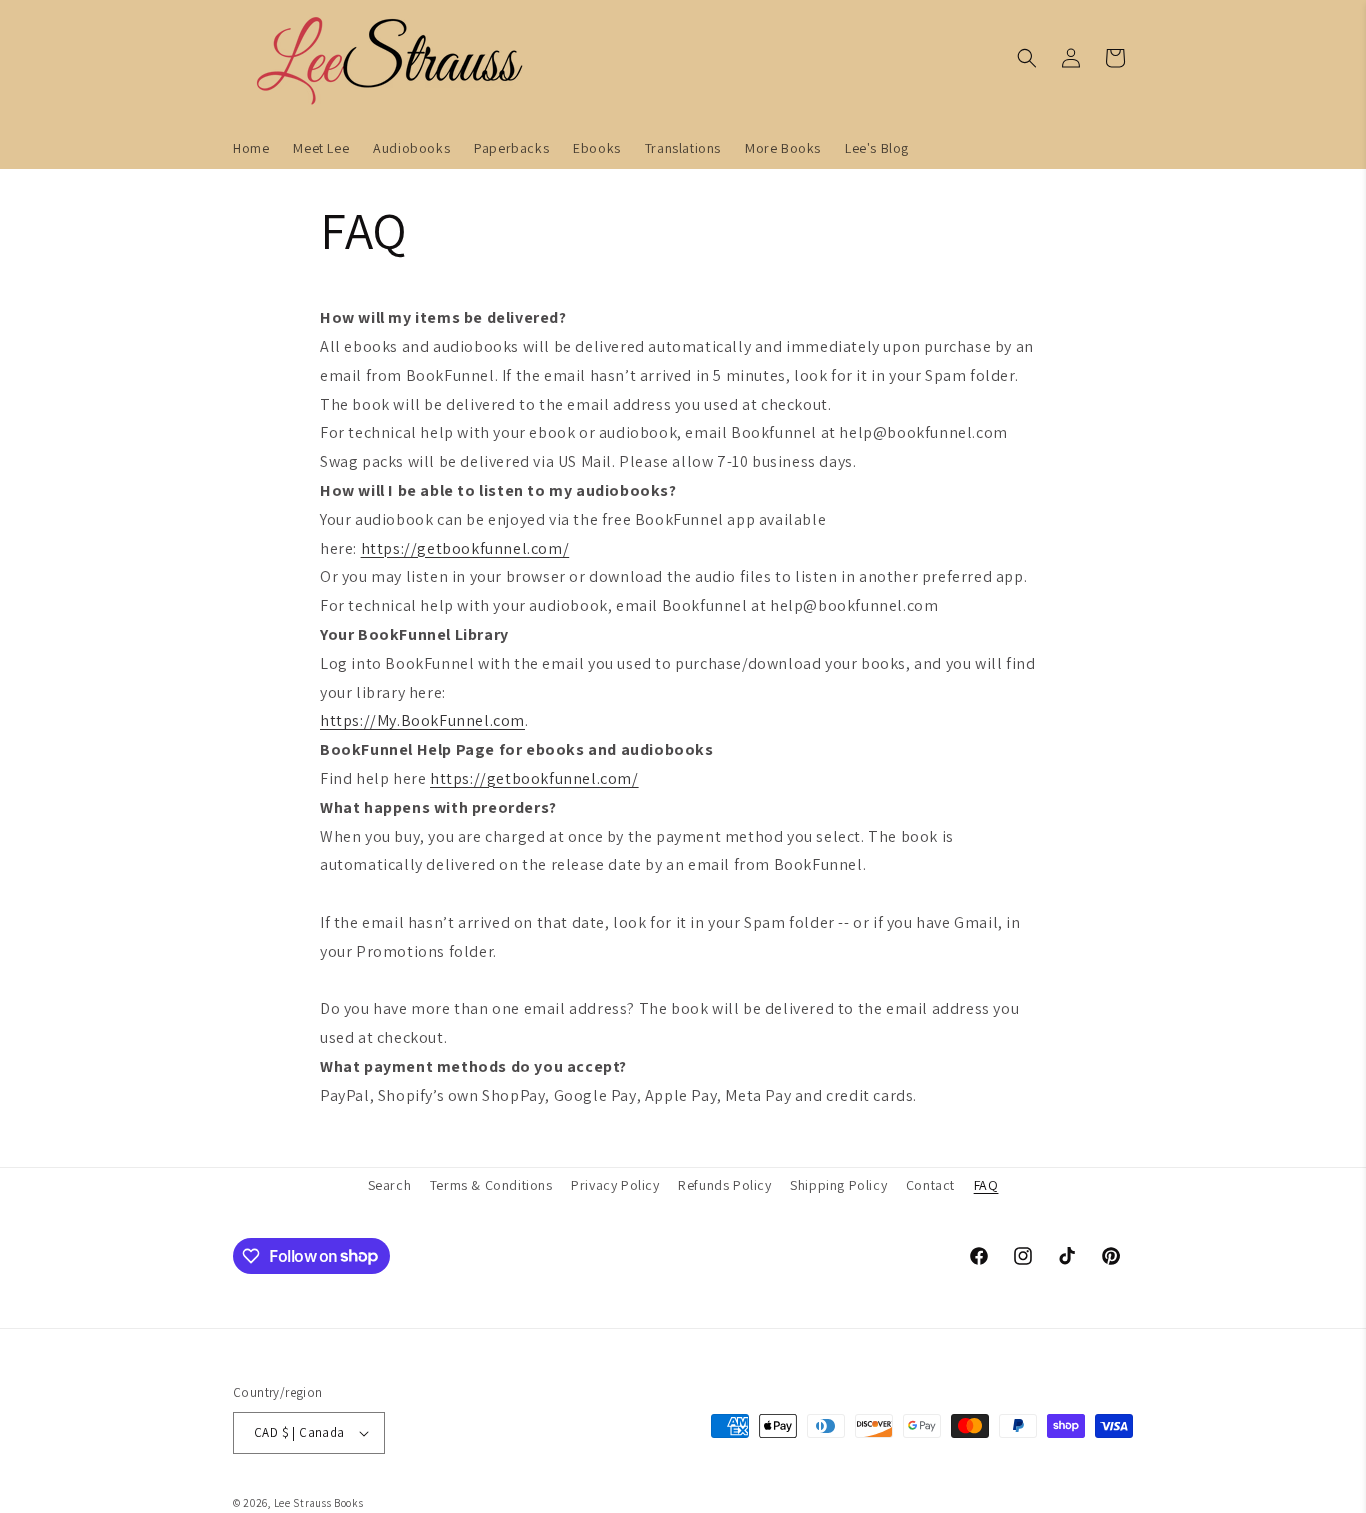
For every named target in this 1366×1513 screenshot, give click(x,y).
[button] (1027, 58)
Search (390, 1185)
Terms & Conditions (491, 1185)
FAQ (986, 1185)
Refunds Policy (724, 1185)
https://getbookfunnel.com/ (465, 548)
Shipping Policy (838, 1185)
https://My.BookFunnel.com (422, 720)
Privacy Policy (615, 1185)
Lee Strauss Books (319, 1503)
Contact (930, 1185)
